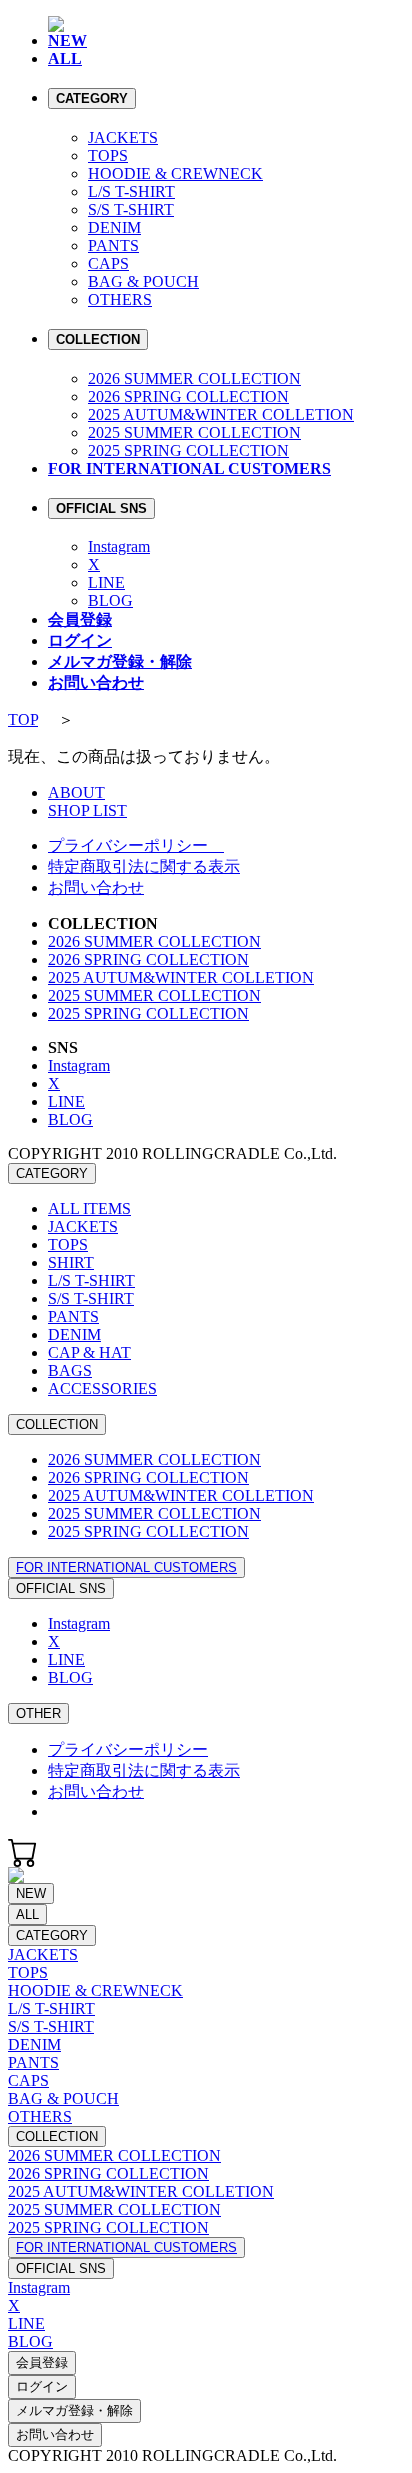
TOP (23, 719)
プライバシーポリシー (136, 845)
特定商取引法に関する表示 (144, 866)
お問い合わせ (96, 887)
